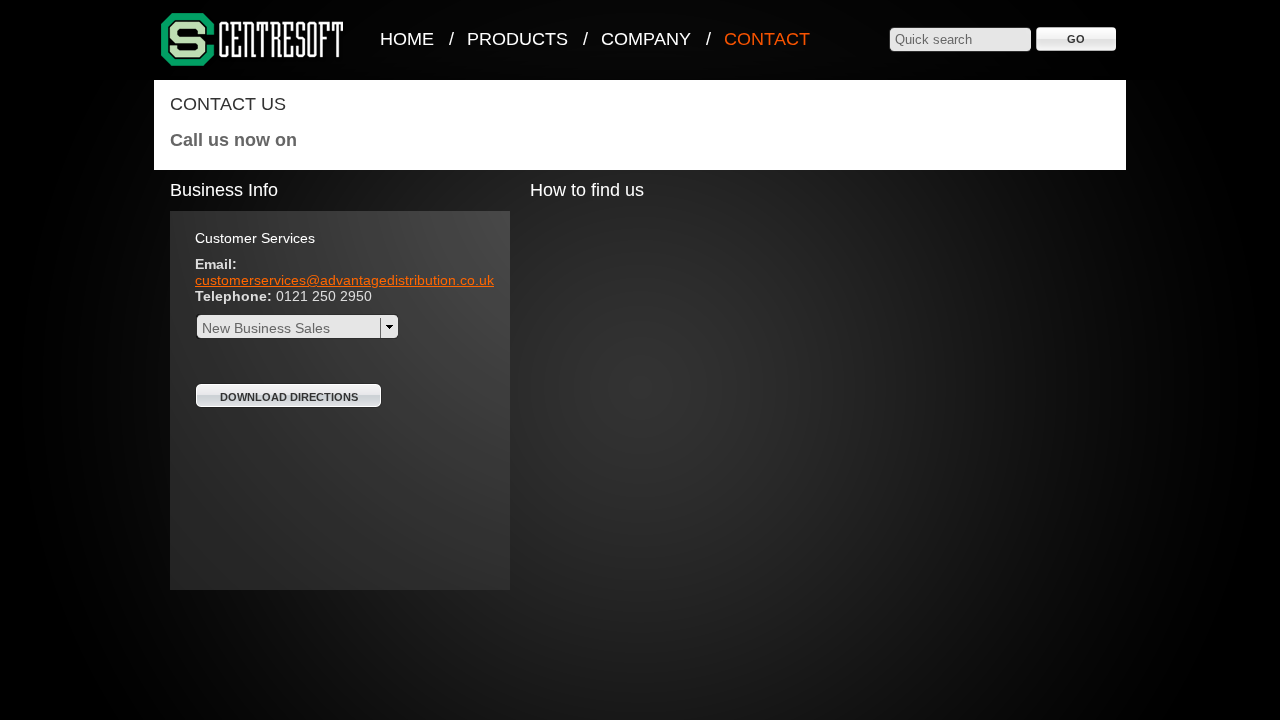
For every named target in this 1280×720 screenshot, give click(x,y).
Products (517, 39)
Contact (767, 39)
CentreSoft (253, 40)
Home (407, 39)
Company (646, 39)
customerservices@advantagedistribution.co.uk (344, 280)
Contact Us (228, 104)
